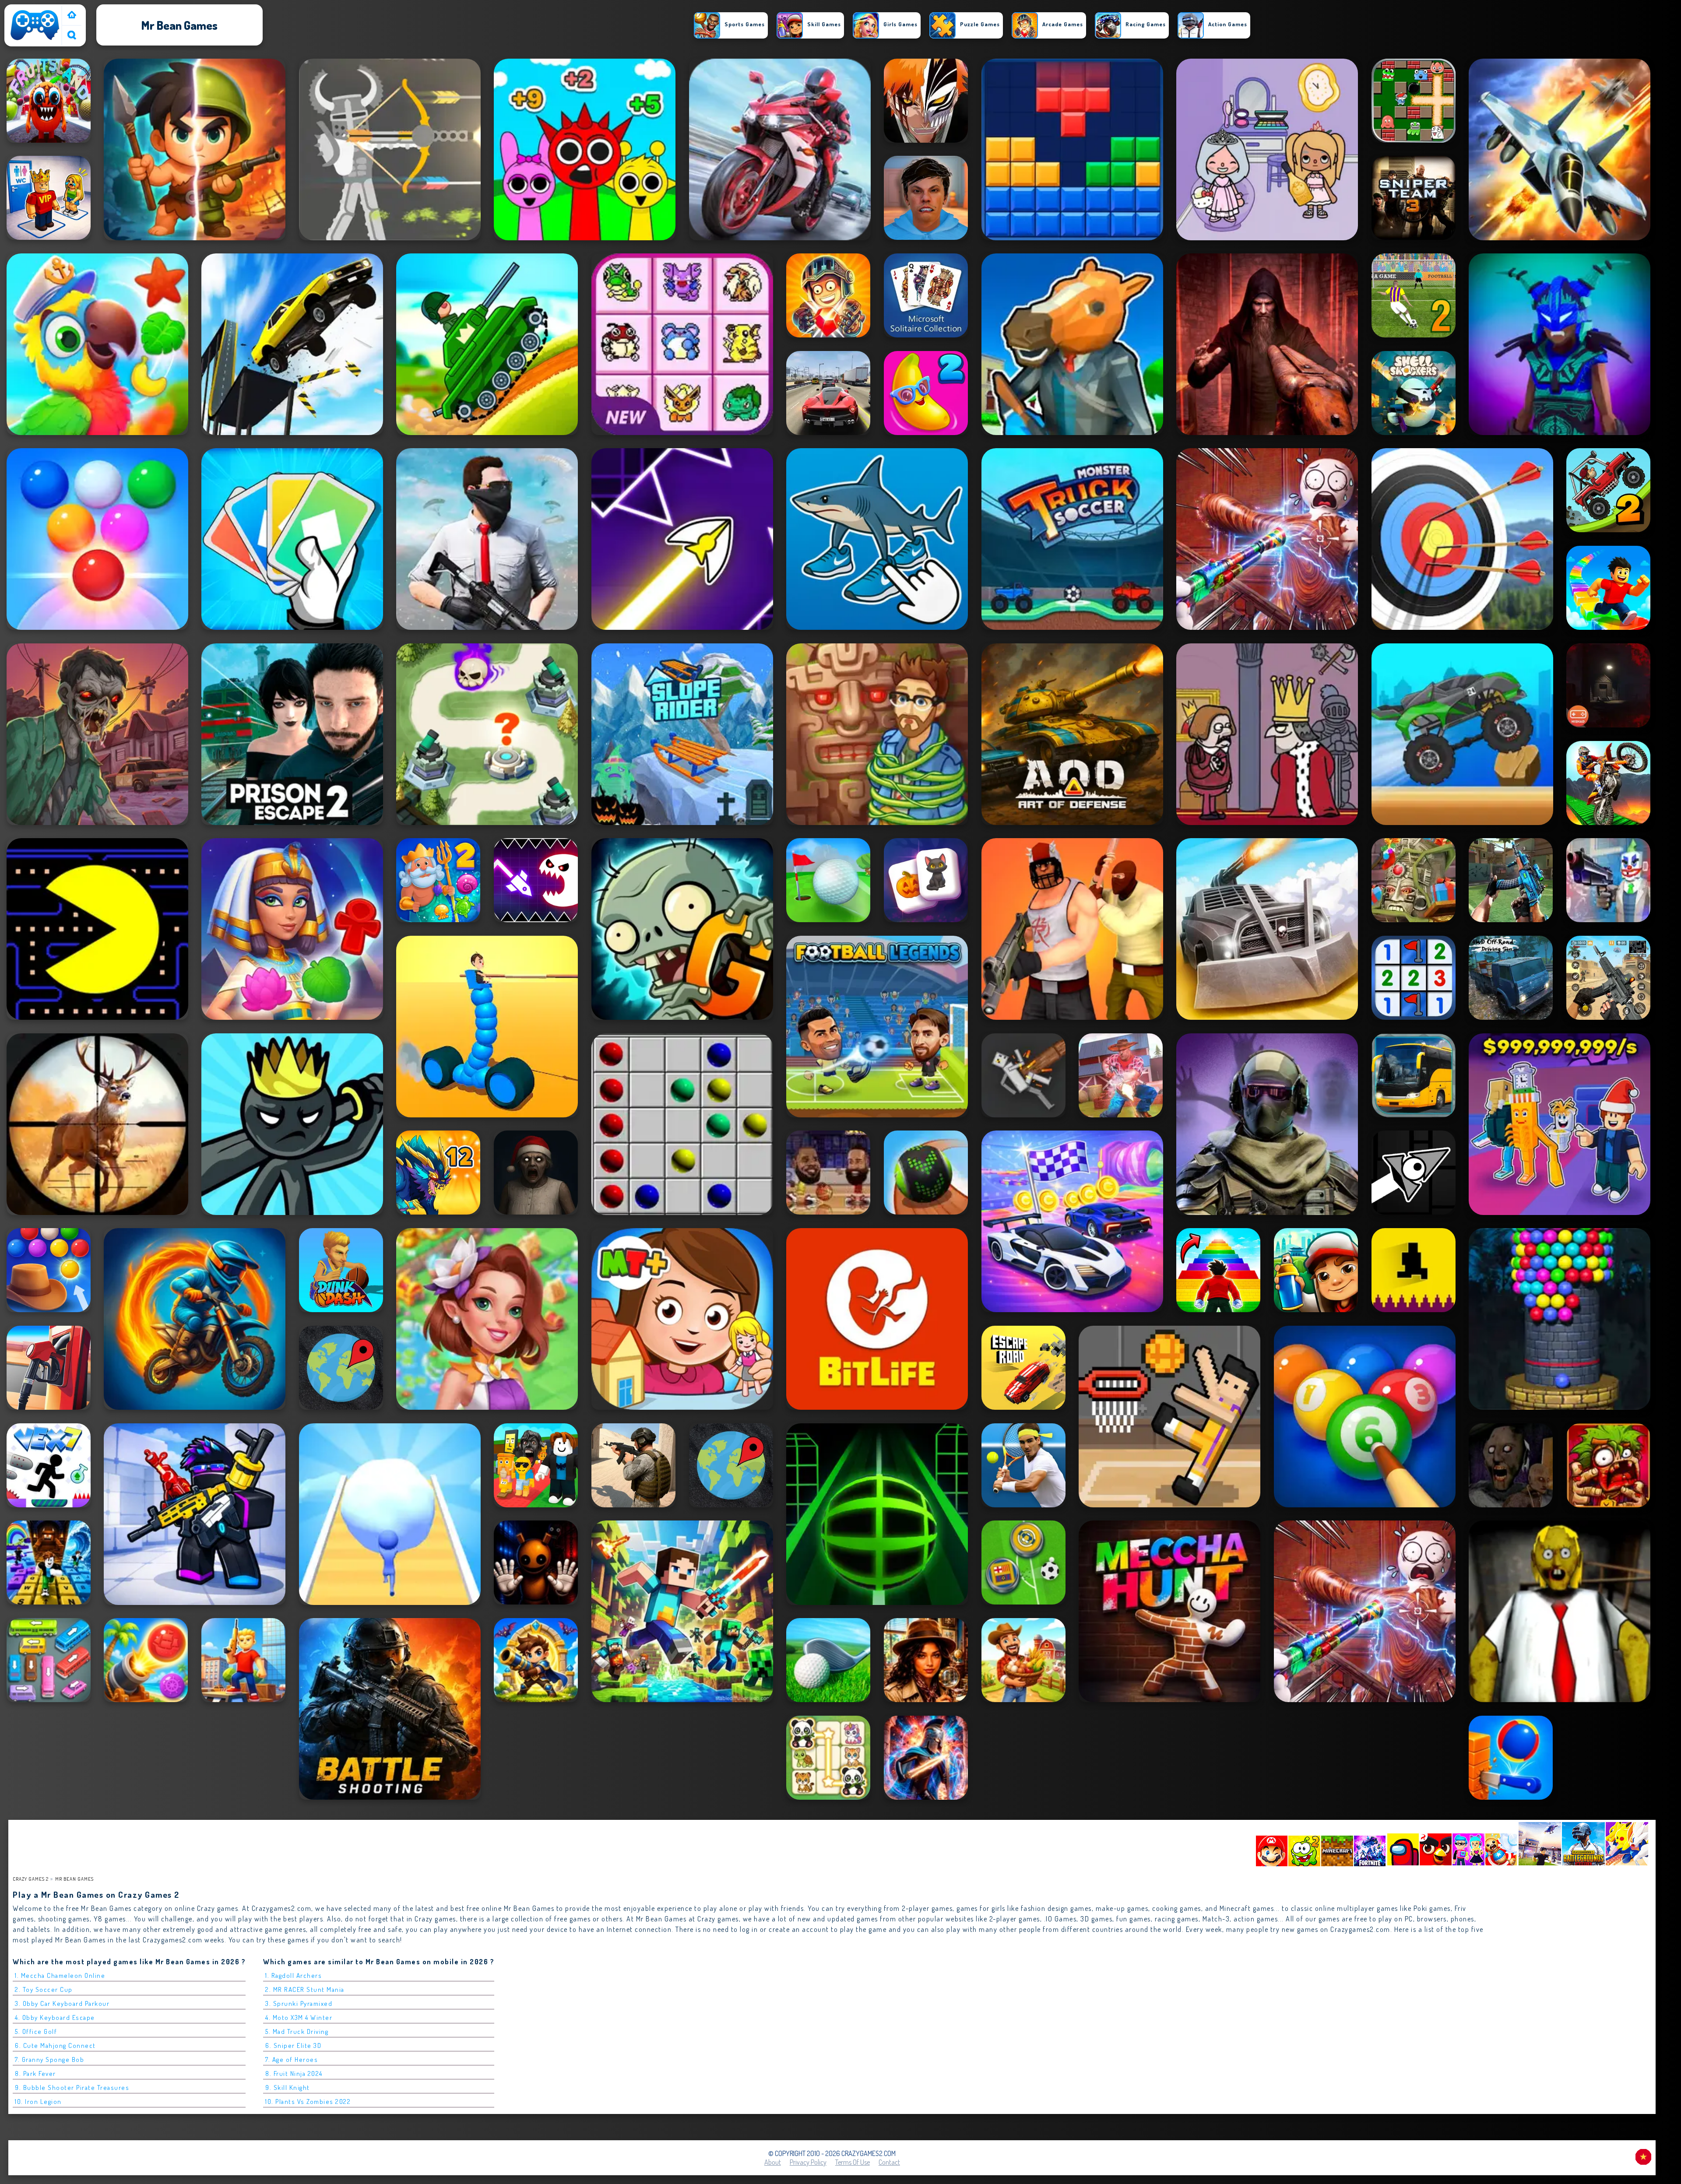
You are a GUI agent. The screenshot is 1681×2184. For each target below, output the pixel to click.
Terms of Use (853, 2162)
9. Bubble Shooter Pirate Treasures (72, 2087)
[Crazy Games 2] (35, 40)
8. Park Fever (35, 2073)
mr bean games (74, 1879)
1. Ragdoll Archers (294, 1975)
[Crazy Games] (72, 16)
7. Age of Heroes (292, 2059)
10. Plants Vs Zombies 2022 (308, 2101)
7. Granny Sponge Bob (49, 2059)
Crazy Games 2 (31, 1879)
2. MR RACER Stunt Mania (305, 1989)
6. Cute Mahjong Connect (55, 2045)
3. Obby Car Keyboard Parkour (62, 2003)
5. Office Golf (36, 2031)
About (773, 2162)
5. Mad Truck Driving (297, 2031)
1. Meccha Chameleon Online (60, 1975)
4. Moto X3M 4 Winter (299, 2017)
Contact (889, 2162)
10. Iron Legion (38, 2101)
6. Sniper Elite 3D (293, 2045)
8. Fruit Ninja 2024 (294, 2073)
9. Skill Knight (288, 2087)
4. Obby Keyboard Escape (55, 2017)
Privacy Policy (808, 2162)
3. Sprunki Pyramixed (299, 2003)
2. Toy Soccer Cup (44, 1989)
